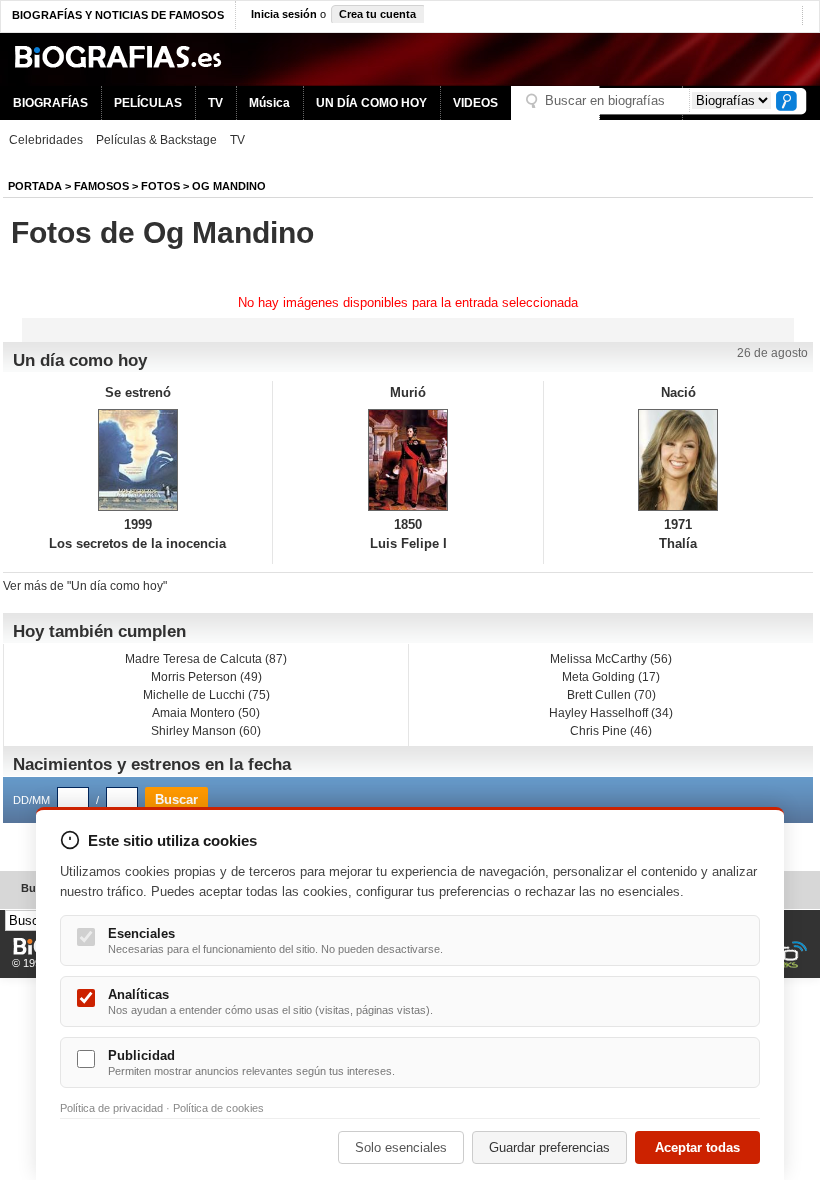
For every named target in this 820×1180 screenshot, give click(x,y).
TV (215, 103)
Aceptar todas (697, 1147)
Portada (35, 186)
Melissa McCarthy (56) (611, 659)
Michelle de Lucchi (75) (206, 695)
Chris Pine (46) (611, 731)
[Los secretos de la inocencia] (137, 460)
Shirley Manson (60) (206, 731)
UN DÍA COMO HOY (371, 103)
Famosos (101, 186)
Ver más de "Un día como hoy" (85, 586)
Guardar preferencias (549, 1147)
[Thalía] (678, 460)
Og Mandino (229, 186)
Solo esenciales (401, 1147)
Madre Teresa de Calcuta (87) (206, 659)
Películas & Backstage (156, 140)
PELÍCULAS (148, 103)
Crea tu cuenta (377, 14)
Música (269, 103)
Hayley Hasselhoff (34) (611, 713)
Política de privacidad (111, 1108)
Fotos (160, 186)
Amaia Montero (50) (206, 713)
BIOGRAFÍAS (50, 103)
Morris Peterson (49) (206, 677)
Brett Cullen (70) (611, 695)
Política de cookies (218, 1108)
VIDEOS (475, 103)
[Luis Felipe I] (407, 460)
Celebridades (46, 140)
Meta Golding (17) (611, 677)
